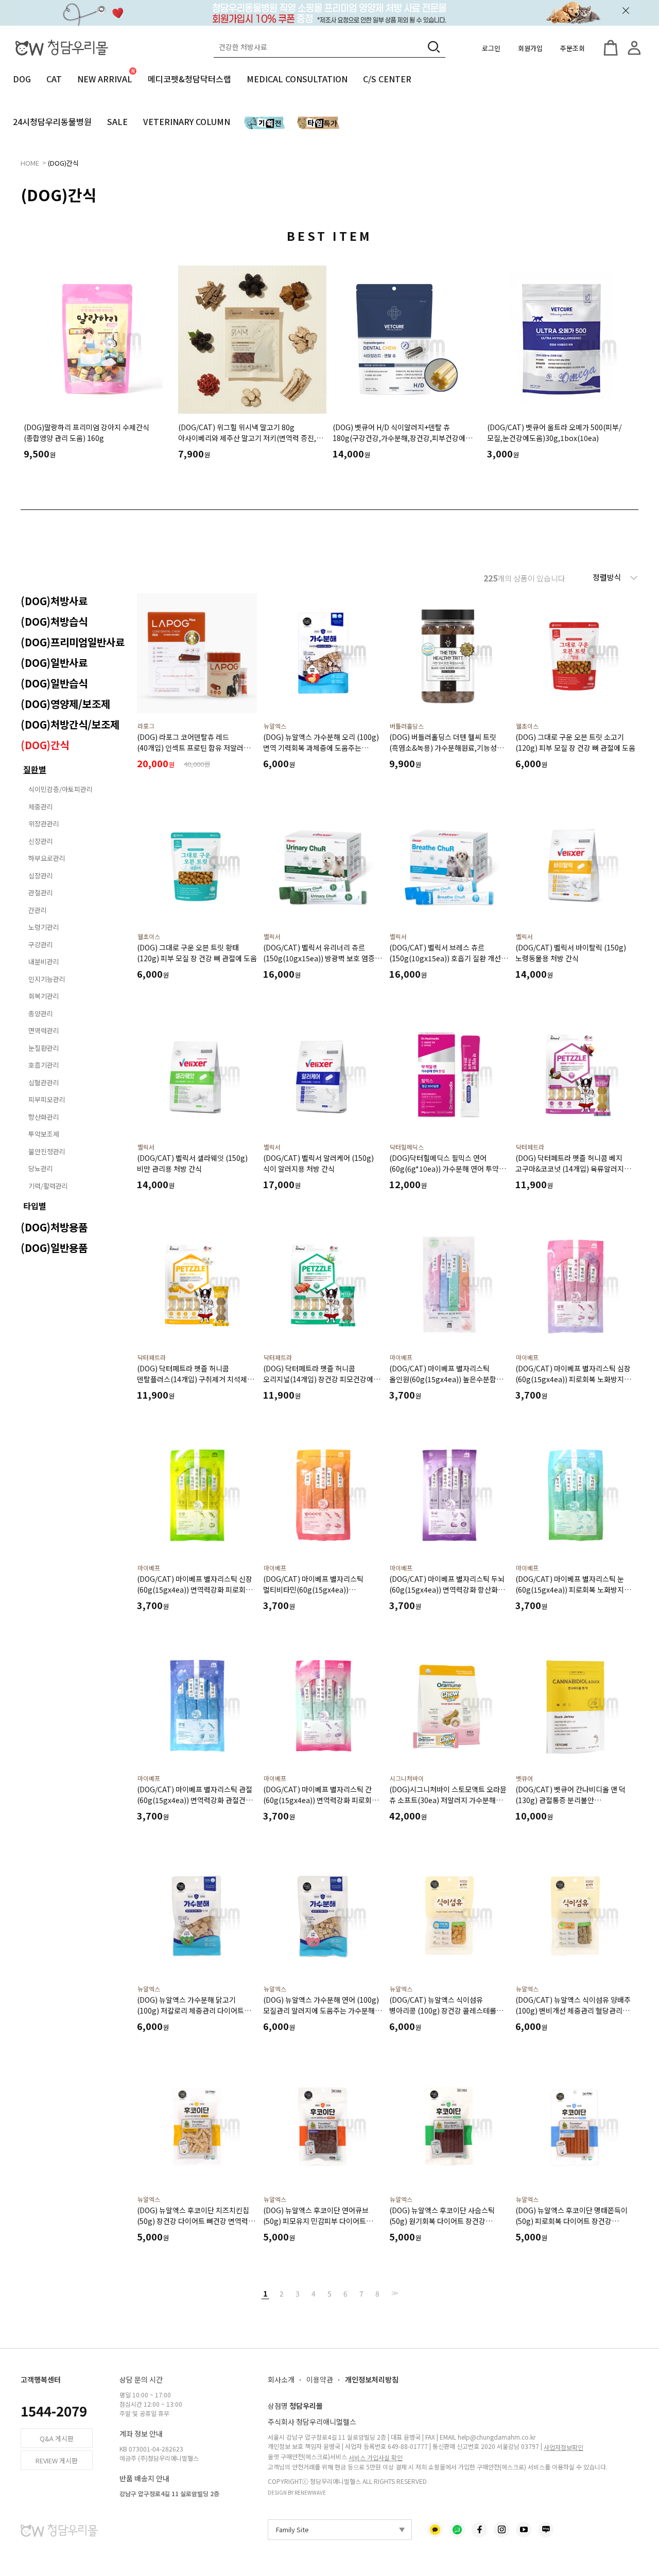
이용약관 (320, 2379)
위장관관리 (44, 824)
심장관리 (41, 876)
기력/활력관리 (48, 1186)
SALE (117, 121)
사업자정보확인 (563, 2447)
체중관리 (41, 807)
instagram (501, 2530)
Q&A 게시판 (57, 2438)
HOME (30, 163)
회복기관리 (44, 996)
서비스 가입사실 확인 (376, 2457)
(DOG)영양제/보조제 (65, 704)
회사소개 (281, 2379)
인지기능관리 (47, 979)
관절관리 (41, 893)
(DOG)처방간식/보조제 (70, 724)
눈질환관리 (44, 1048)
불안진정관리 (47, 1151)
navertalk (457, 2530)
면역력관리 (44, 1030)
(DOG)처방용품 (54, 1227)
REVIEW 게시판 (57, 2460)
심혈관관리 (44, 1082)
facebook (479, 2530)
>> (394, 2293)
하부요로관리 (47, 858)
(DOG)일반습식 (54, 683)
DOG (22, 79)
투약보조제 (44, 1134)
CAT (54, 79)
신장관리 (41, 841)
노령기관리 (44, 927)
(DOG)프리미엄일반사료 (73, 642)
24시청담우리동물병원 (52, 121)
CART (611, 48)
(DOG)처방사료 (54, 601)
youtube (524, 2530)
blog (546, 2530)
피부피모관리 (47, 1099)
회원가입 (530, 48)
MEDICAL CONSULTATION (297, 79)
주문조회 (573, 48)
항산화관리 (44, 1117)
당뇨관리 (41, 1168)
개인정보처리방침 (372, 2379)
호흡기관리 (44, 1065)
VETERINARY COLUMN (187, 121)
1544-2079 (54, 2411)
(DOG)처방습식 (54, 621)
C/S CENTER (387, 79)
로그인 (491, 48)
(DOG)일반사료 (54, 663)
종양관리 (41, 1013)
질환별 (35, 769)
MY (634, 48)
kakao (435, 2530)
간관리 (38, 910)
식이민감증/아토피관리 (60, 789)
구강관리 (41, 945)
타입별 (35, 1206)
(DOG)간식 (63, 163)
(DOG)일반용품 (54, 1248)
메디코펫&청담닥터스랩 (189, 79)
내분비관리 (44, 961)
